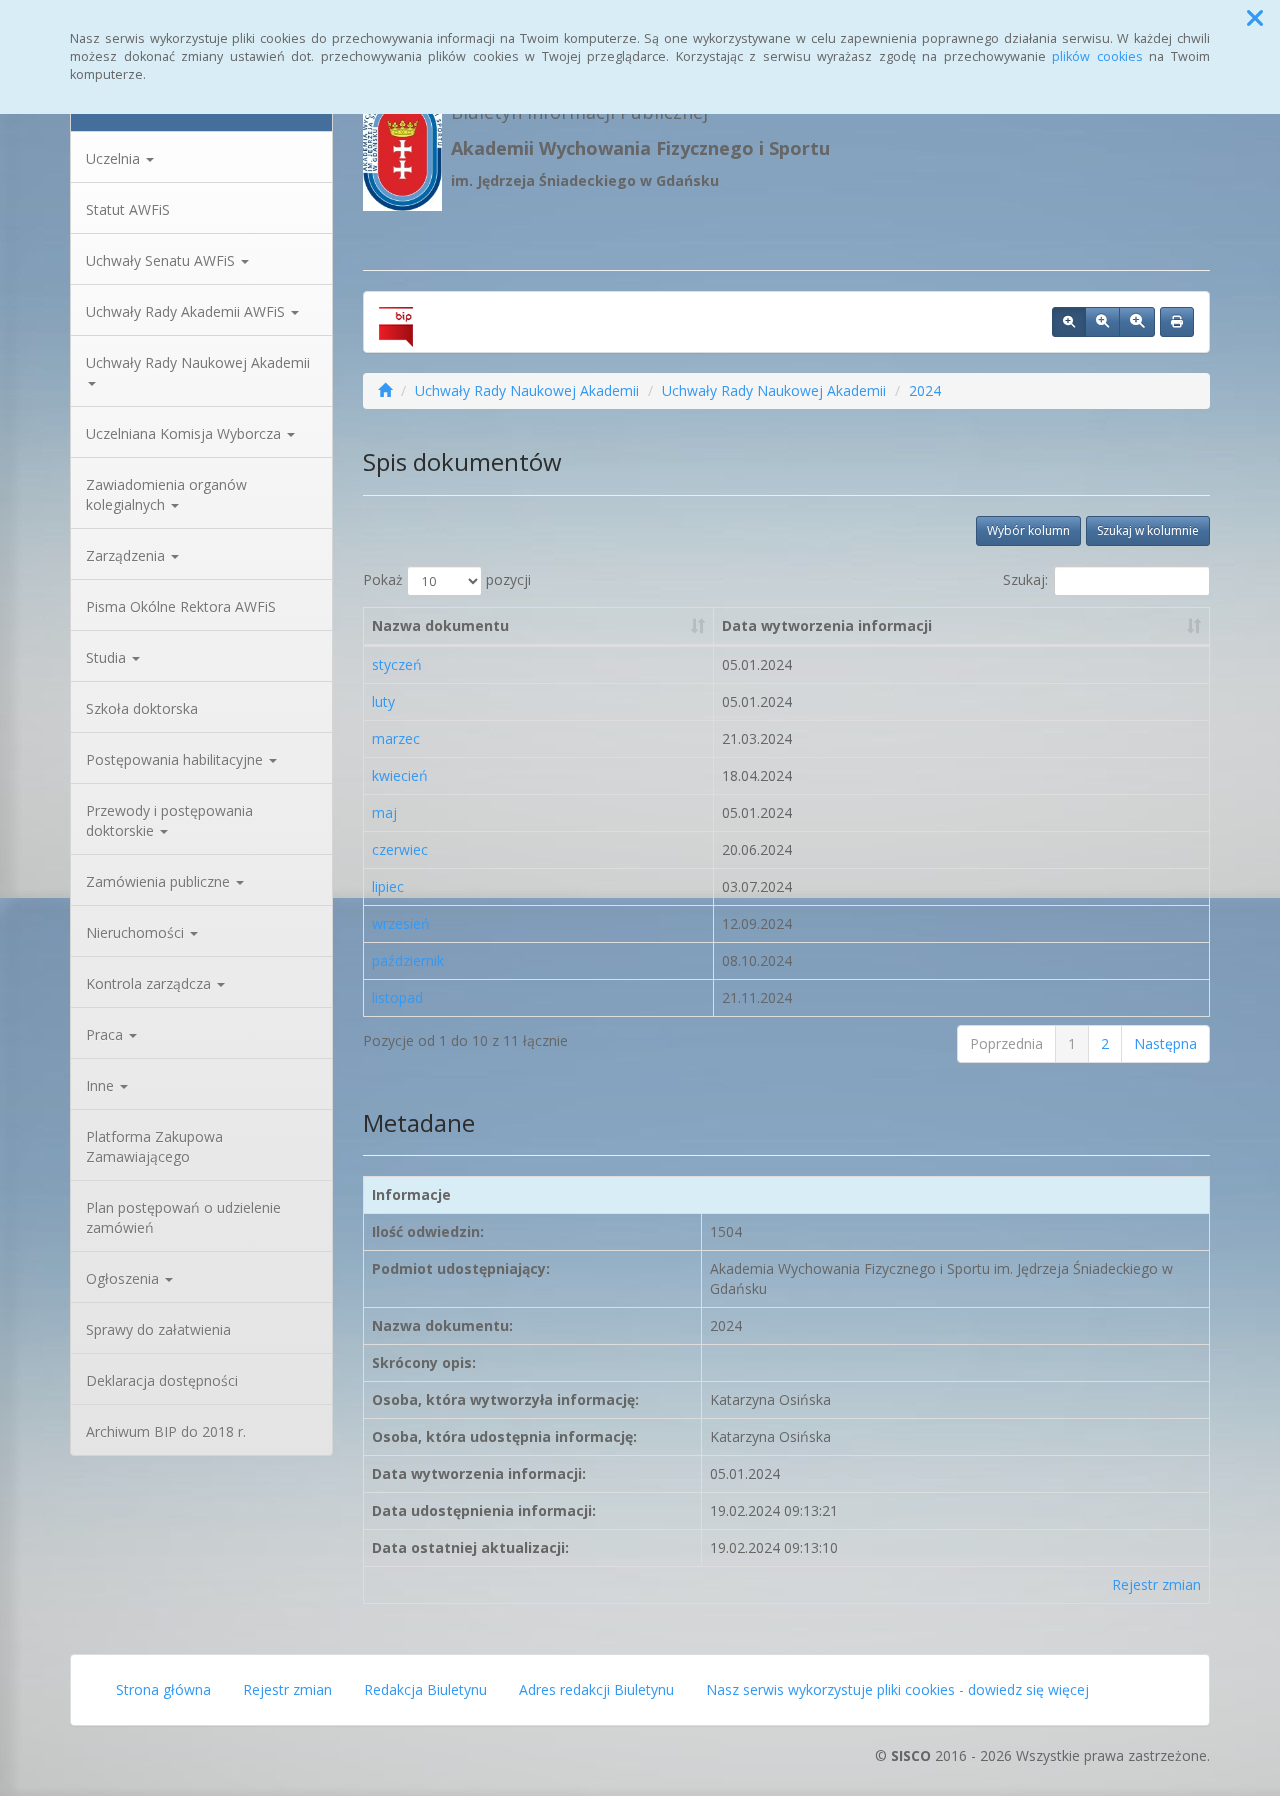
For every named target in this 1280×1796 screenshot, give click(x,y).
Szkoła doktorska (142, 708)
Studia (108, 657)
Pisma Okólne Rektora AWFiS (181, 606)
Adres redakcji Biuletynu (596, 1689)
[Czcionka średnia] (1102, 322)
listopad (397, 997)
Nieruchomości (137, 932)
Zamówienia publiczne (160, 881)
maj (384, 812)
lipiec (388, 886)
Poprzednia (1006, 1043)
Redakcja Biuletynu (425, 1689)
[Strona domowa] (385, 390)
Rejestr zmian (1156, 1584)
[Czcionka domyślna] (1069, 322)
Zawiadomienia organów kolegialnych (166, 494)
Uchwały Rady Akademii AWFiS (187, 311)
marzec (396, 738)
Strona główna (163, 1689)
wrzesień (401, 923)
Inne (102, 1085)
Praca (106, 1034)
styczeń (397, 664)
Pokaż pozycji (447, 579)
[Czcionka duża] (1137, 322)
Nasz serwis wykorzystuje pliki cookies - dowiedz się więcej (897, 1689)
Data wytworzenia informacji (827, 625)
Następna (1165, 1043)
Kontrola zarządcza (150, 983)
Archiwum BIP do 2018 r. (166, 1431)
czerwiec (400, 849)
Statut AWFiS (128, 209)
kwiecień (400, 775)
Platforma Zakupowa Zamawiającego (154, 1146)
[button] (1255, 18)
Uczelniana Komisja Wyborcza (185, 433)
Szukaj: (1025, 579)
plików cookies (1097, 56)
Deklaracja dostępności (162, 1380)
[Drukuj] (1177, 322)
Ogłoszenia (124, 1278)
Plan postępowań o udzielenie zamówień (183, 1217)
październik (408, 960)
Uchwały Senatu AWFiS (162, 260)
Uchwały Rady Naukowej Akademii (198, 362)
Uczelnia (115, 158)
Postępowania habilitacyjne (176, 759)
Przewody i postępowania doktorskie (169, 820)
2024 (925, 390)
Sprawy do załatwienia (158, 1329)
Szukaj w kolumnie (1148, 530)
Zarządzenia (127, 555)
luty (383, 701)
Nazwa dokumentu (440, 625)
